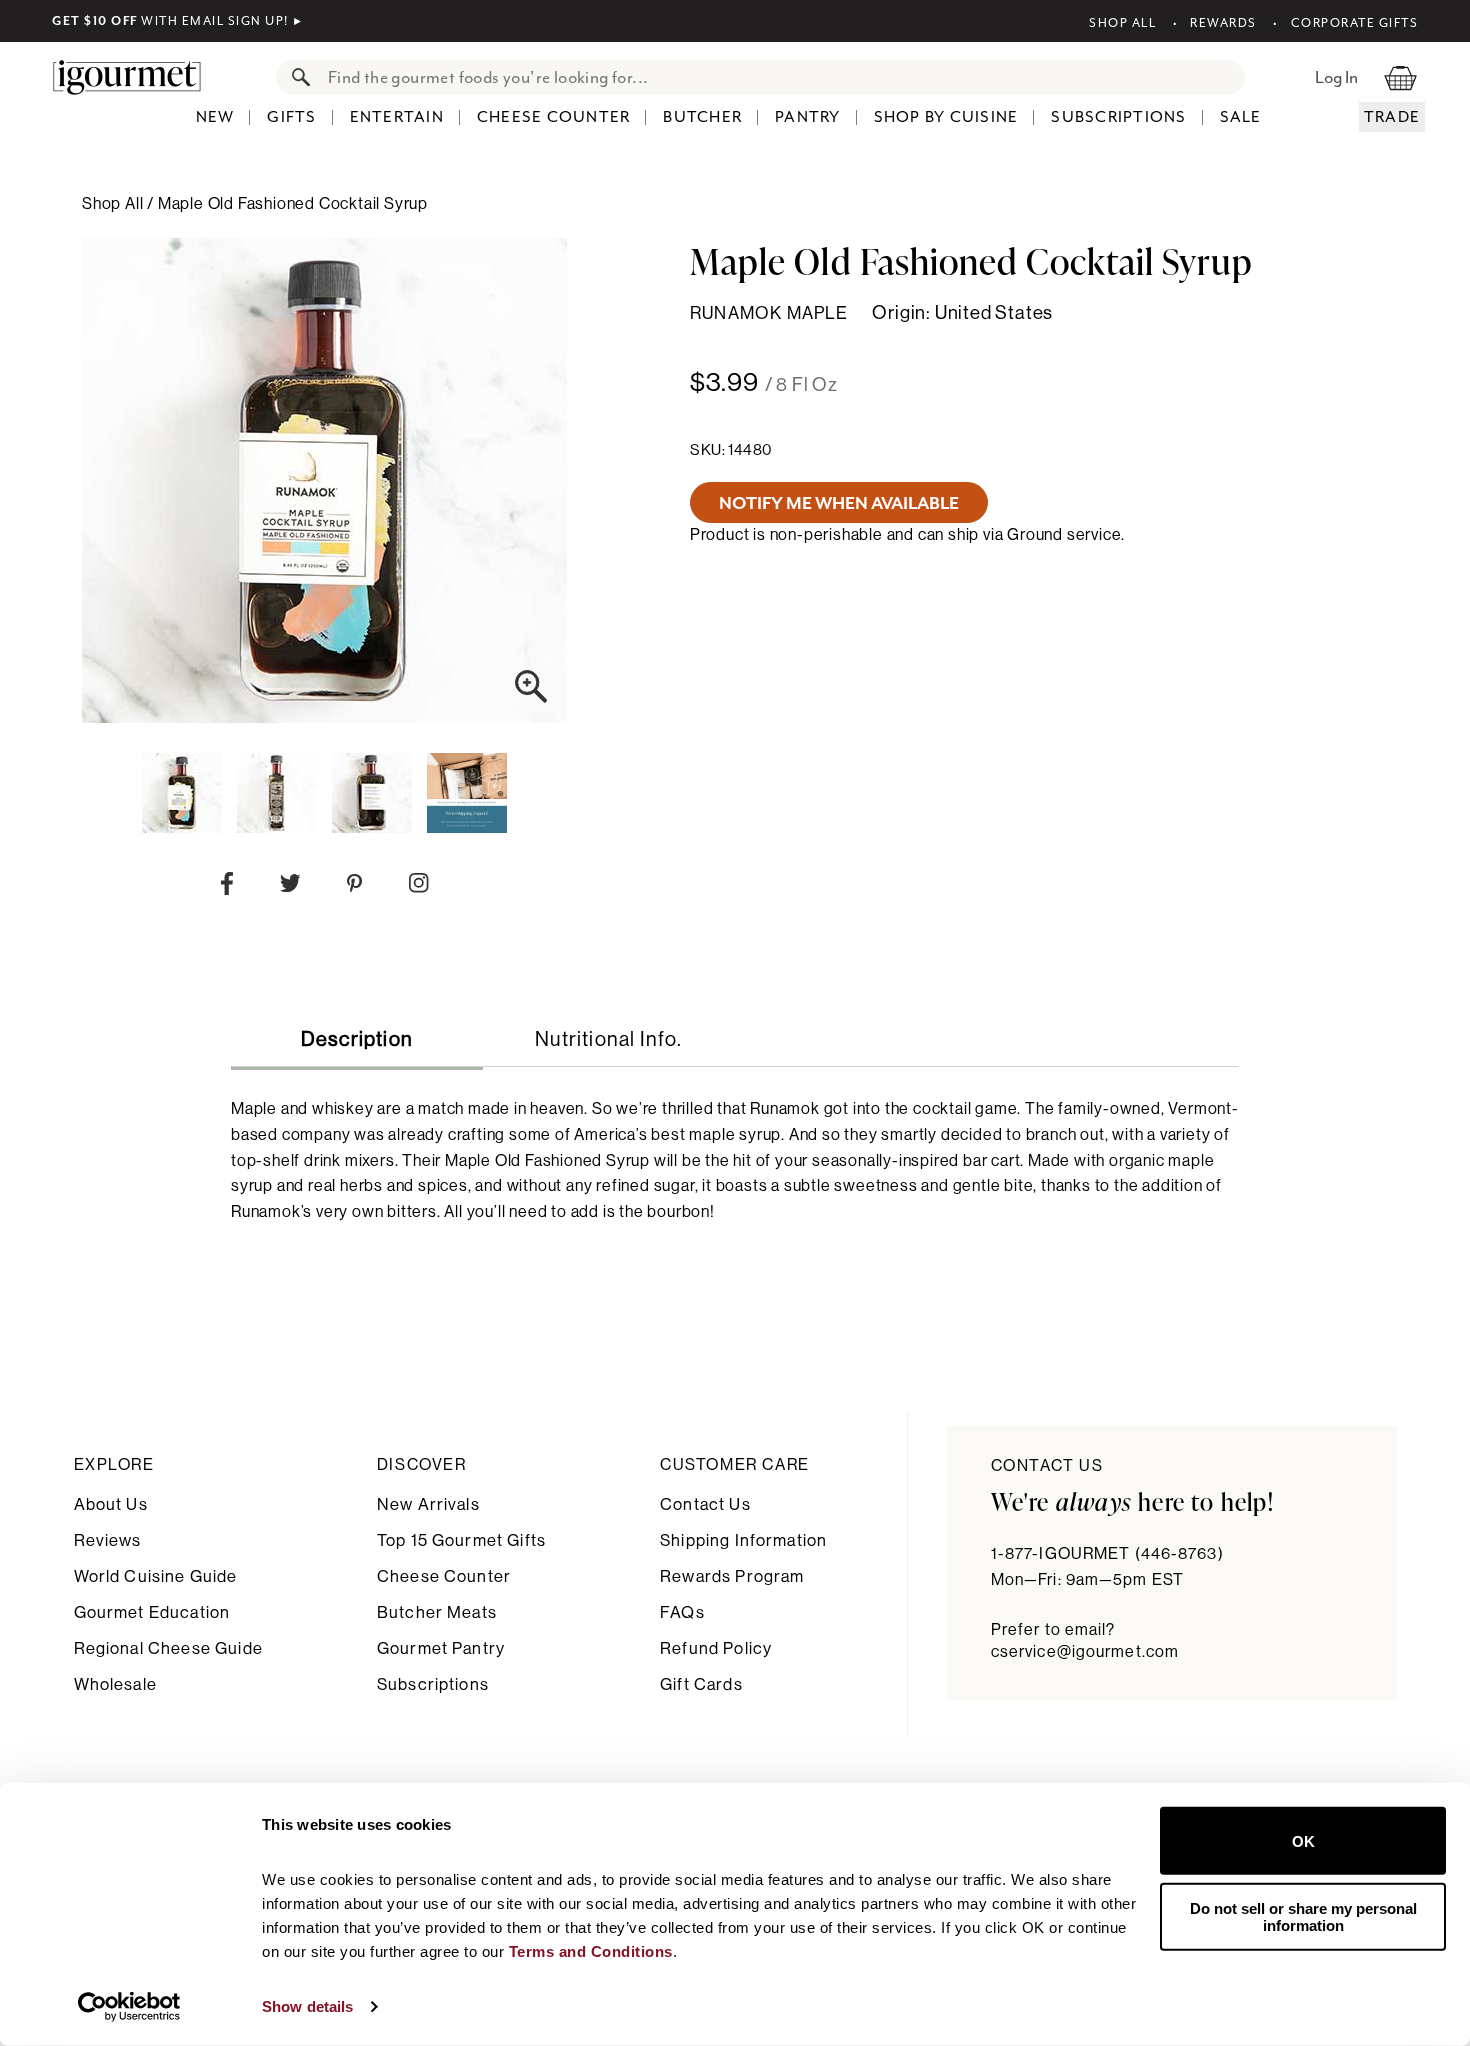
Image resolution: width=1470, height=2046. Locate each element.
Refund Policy (716, 1648)
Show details (307, 2006)
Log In (1336, 77)
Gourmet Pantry (441, 1648)
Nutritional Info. (608, 1040)
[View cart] (1400, 77)
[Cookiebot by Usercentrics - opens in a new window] (129, 2007)
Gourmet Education (152, 1612)
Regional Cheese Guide (168, 1648)
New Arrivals (428, 1504)
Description (357, 1040)
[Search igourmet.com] (296, 77)
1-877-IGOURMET (1107, 1554)
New (215, 117)
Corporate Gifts (1354, 23)
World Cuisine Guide (156, 1576)
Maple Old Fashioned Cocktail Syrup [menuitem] (293, 204)
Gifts (291, 117)
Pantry (808, 117)
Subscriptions (1118, 117)
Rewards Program (732, 1576)
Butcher (702, 117)
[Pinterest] (354, 887)
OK (1303, 1840)
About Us (111, 1504)
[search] (780, 77)
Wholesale (115, 1684)
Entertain (397, 117)
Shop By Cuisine (946, 117)
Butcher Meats (437, 1612)
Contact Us (705, 1504)
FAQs (682, 1612)
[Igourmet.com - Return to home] (137, 77)
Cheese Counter (554, 117)
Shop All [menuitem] (114, 204)
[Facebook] (227, 888)
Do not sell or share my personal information (1303, 1916)
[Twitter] (290, 887)
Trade (1392, 117)
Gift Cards (701, 1684)
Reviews (108, 1540)
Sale (1241, 117)
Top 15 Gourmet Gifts (461, 1540)
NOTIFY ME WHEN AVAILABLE (839, 503)
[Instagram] (418, 887)
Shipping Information (743, 1540)
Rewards (1223, 23)
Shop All (1122, 23)
